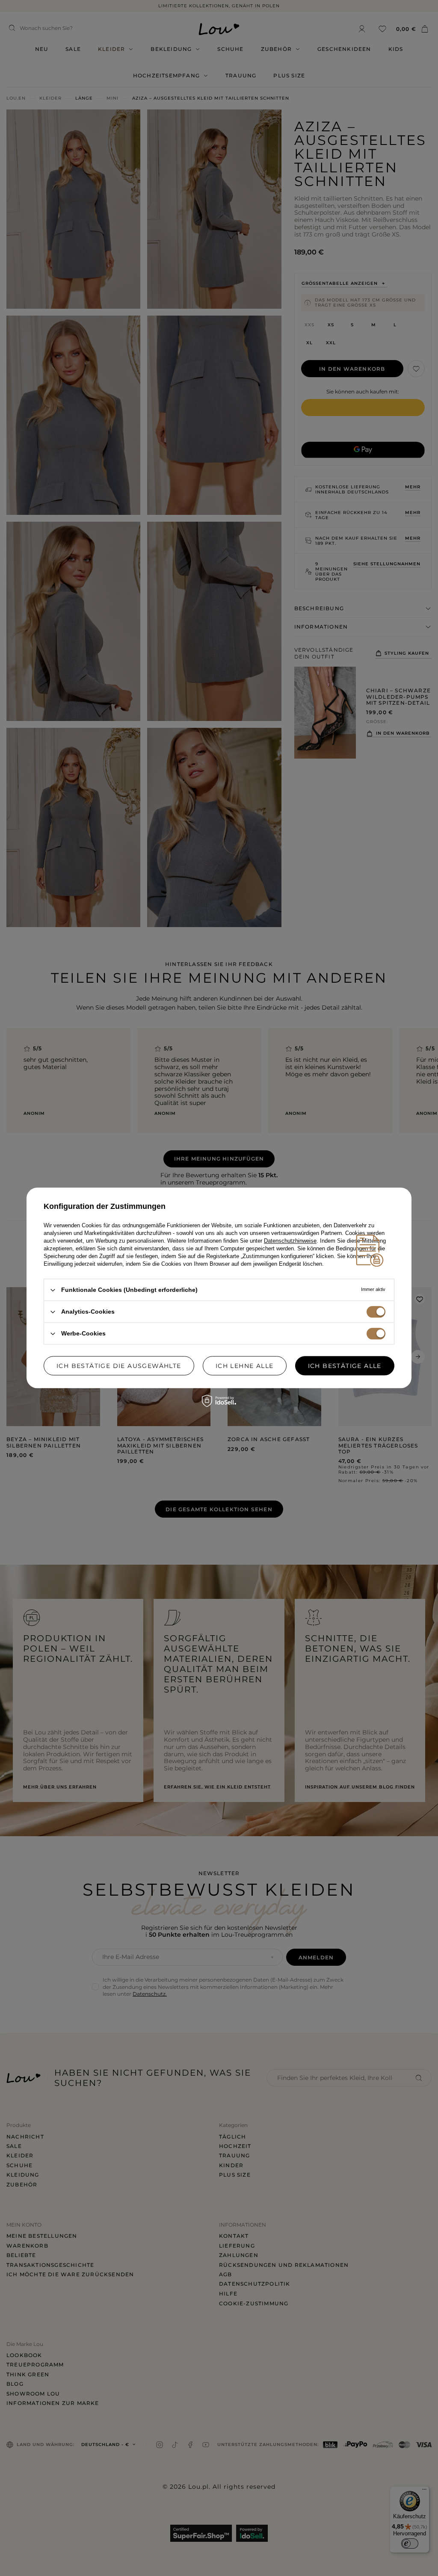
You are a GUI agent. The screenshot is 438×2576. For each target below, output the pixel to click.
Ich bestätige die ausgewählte (119, 1366)
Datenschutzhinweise (290, 1241)
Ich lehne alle (245, 1366)
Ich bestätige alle (345, 1366)
